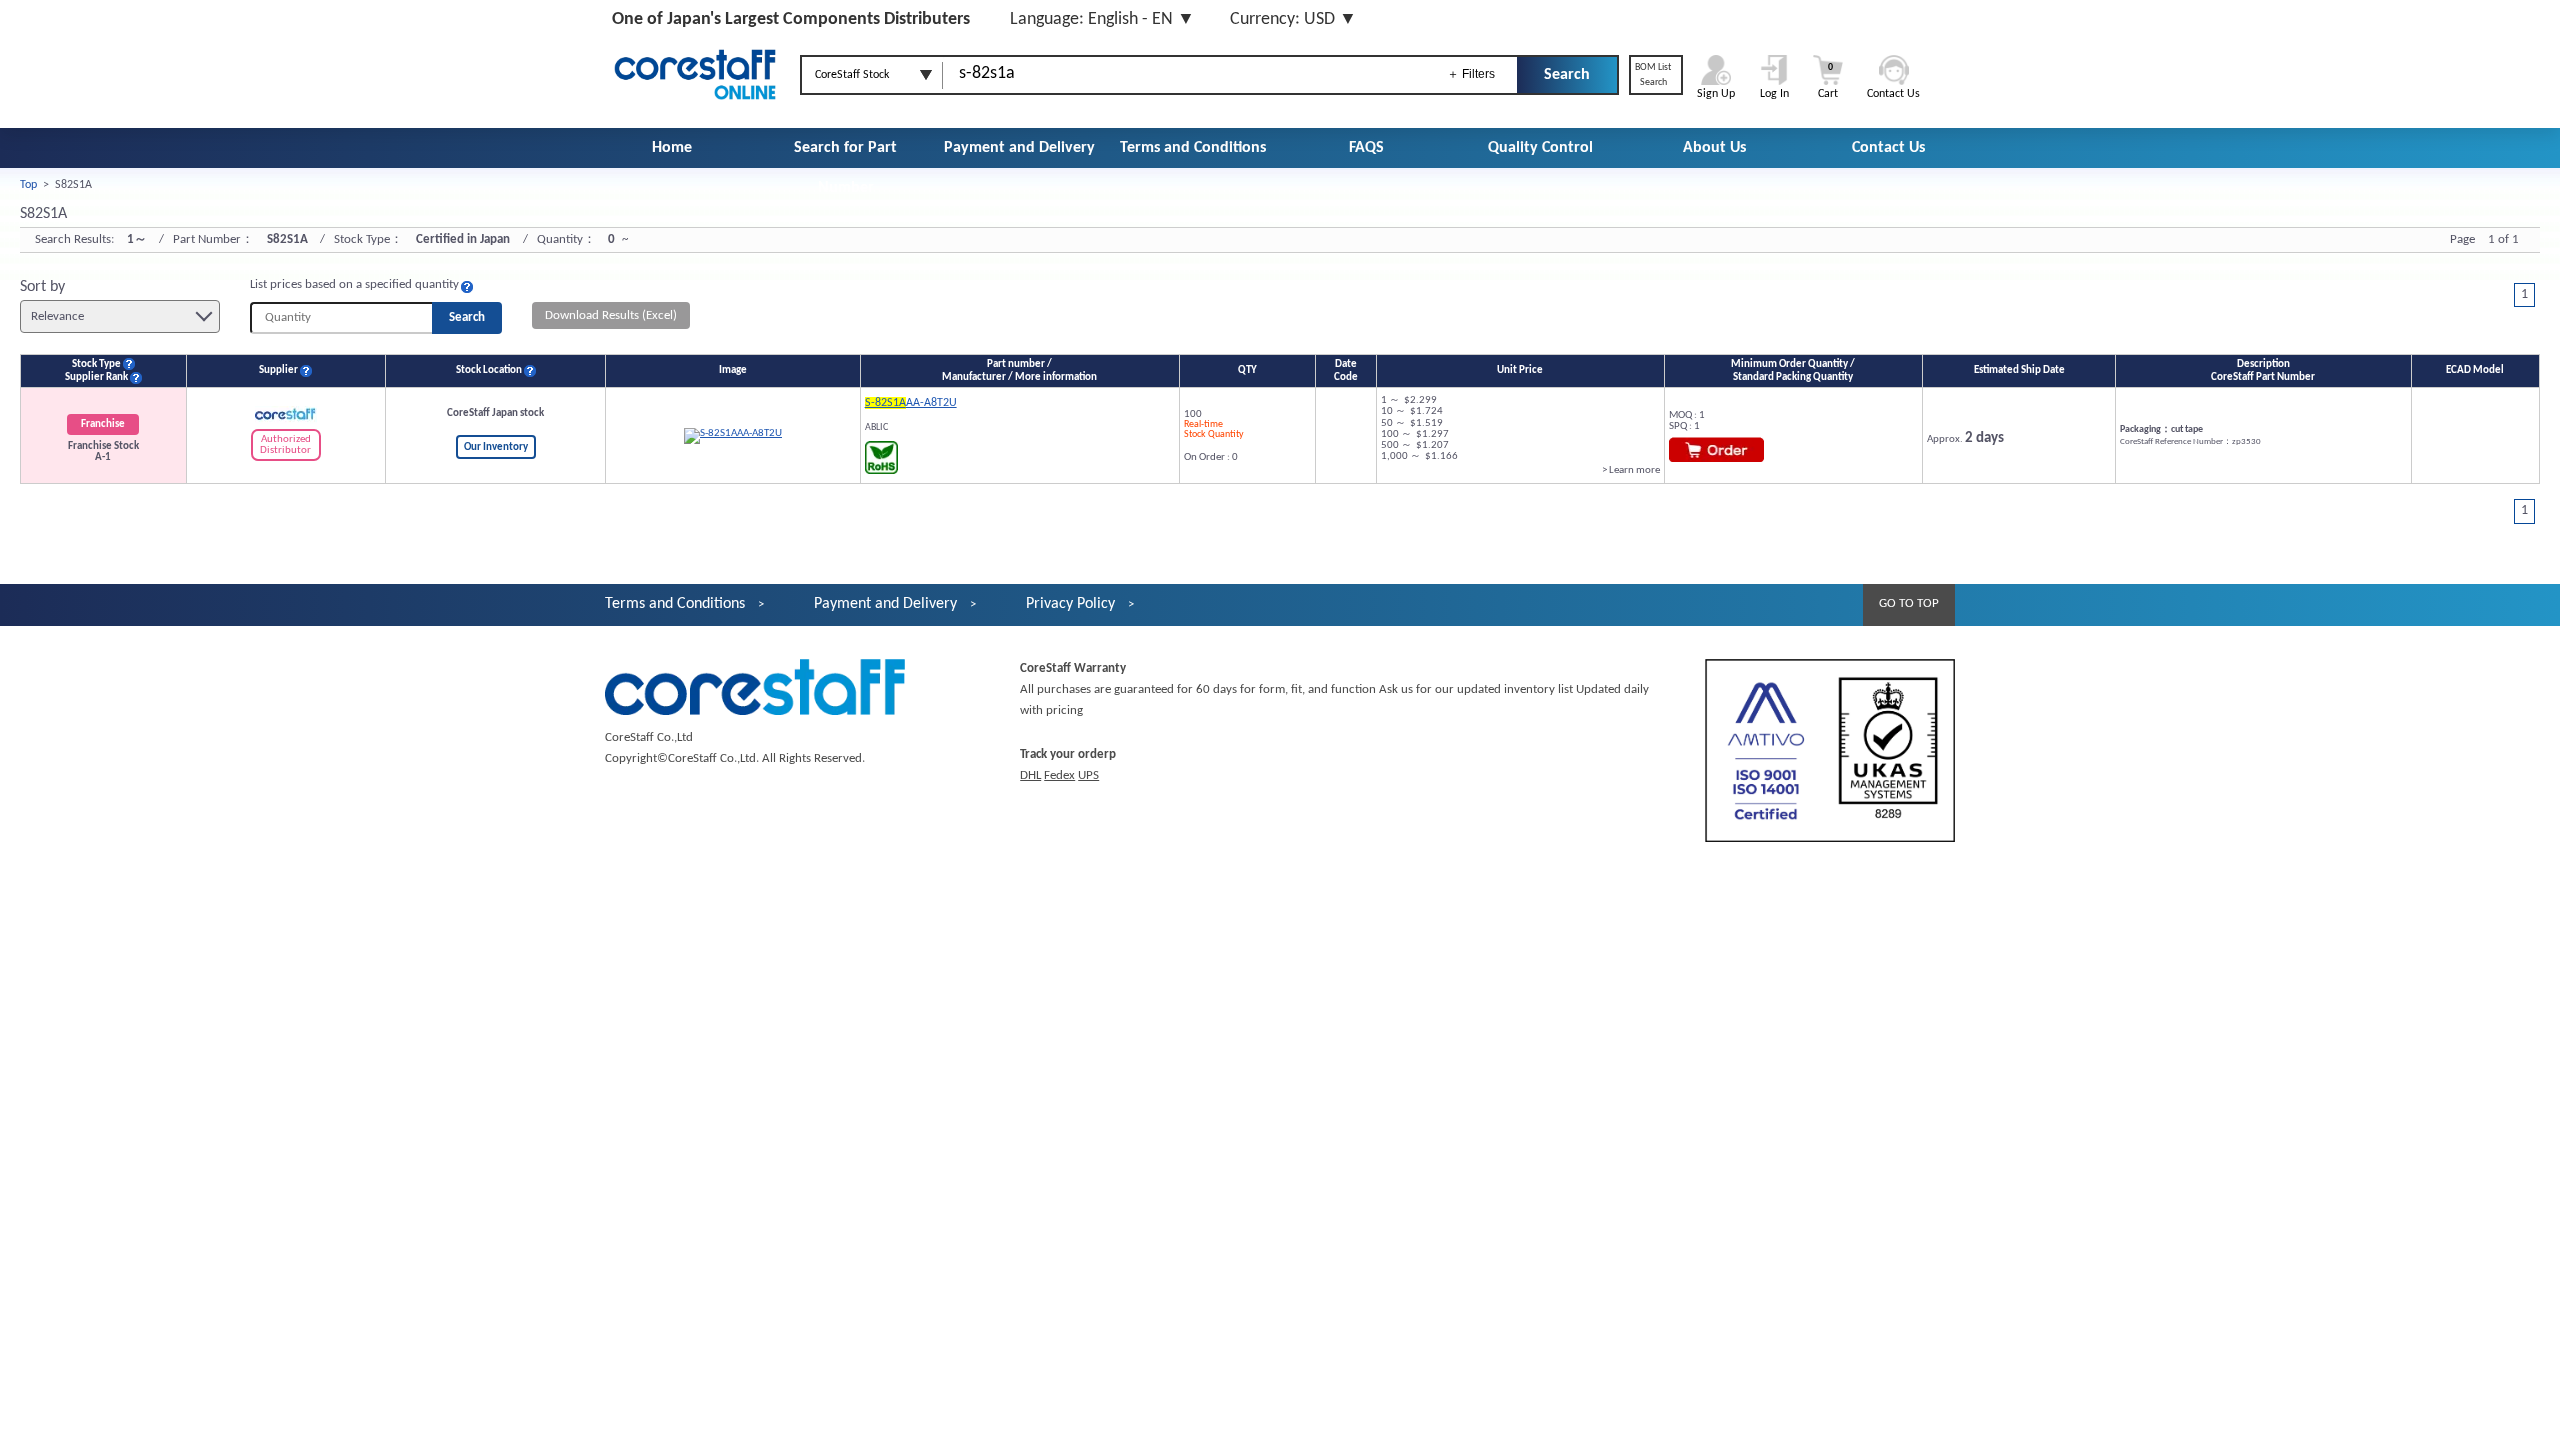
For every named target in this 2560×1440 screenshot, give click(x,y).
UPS (1088, 775)
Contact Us (1888, 148)
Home (672, 148)
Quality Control (1540, 148)
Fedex (1059, 775)
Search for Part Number (845, 168)
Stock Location (489, 370)
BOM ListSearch (1653, 75)
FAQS (1366, 148)
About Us (1714, 148)
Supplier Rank (96, 377)
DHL (1030, 775)
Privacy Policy (1070, 604)
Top (28, 185)
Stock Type (96, 364)
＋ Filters (1471, 74)
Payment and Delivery (1019, 148)
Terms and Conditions (1193, 148)
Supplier (278, 370)
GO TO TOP (1909, 603)
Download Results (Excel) (611, 315)
